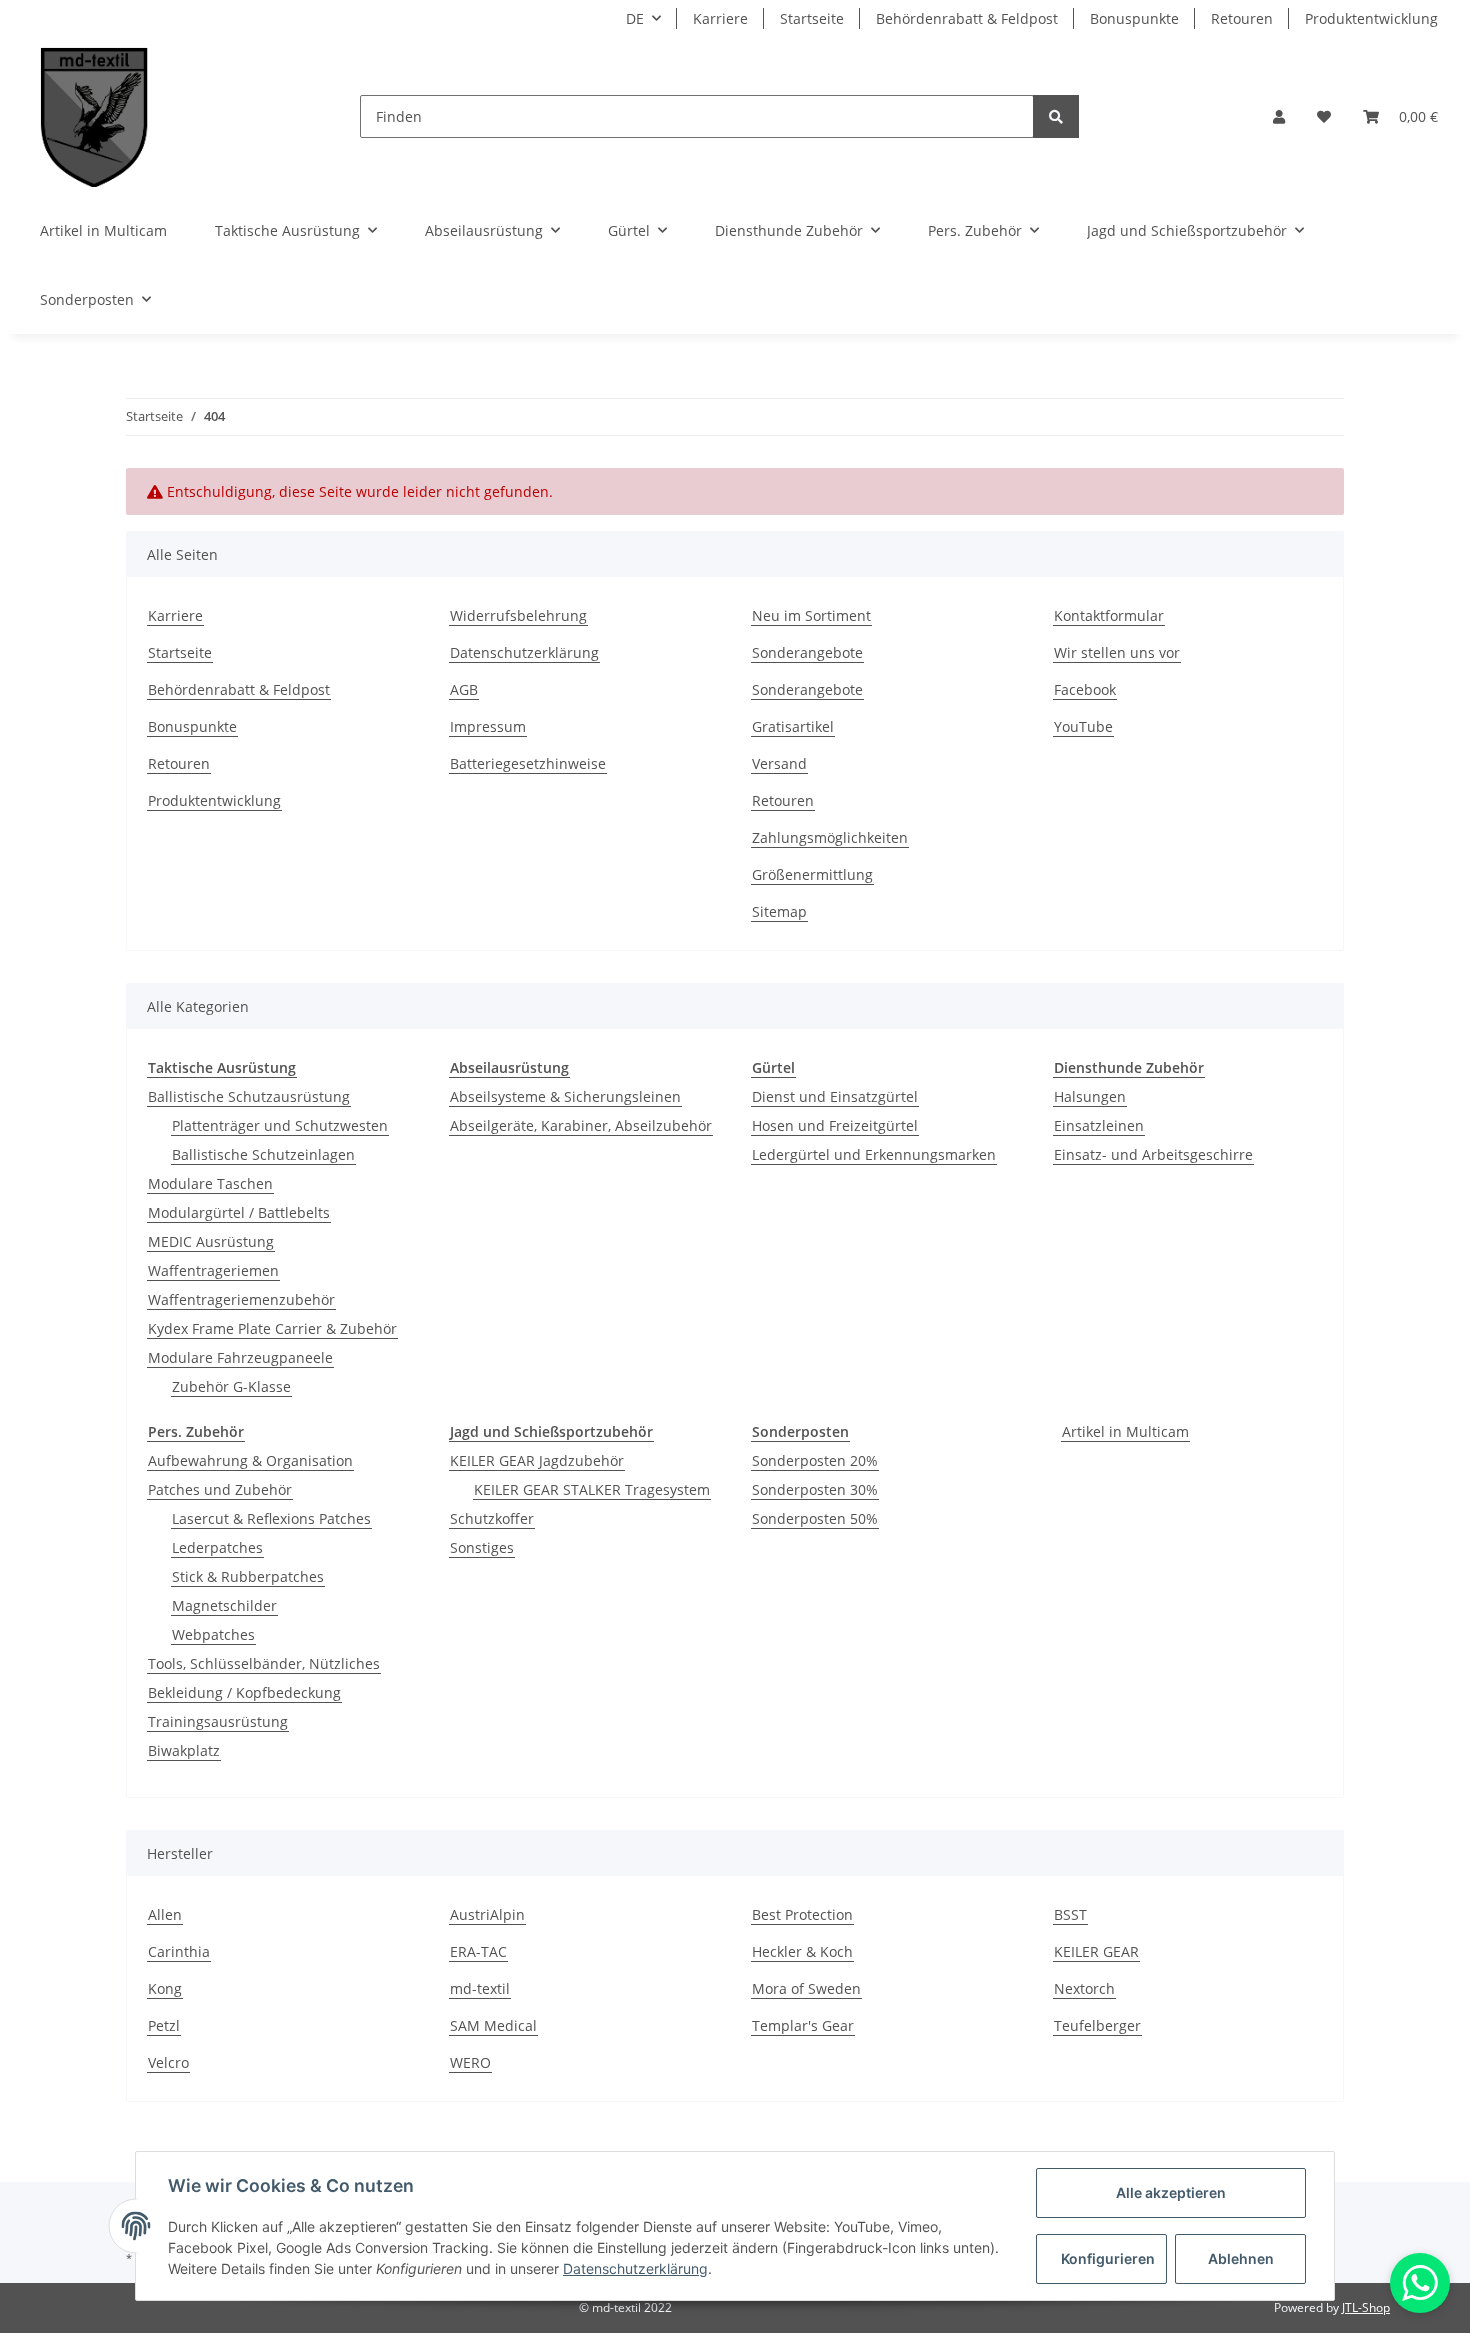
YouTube (1083, 726)
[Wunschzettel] (1324, 116)
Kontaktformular (1109, 615)
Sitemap (779, 911)
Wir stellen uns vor (1117, 652)
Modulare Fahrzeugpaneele (240, 1357)
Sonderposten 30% (815, 1489)
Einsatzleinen (1099, 1125)
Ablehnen (1241, 2258)
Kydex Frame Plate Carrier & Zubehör (272, 1328)
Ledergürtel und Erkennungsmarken (874, 1154)
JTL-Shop (1366, 2307)
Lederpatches (217, 1547)
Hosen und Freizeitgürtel (835, 1125)
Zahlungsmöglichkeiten (830, 837)
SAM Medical (493, 2025)
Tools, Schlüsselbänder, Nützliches (264, 1663)
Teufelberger (1097, 2025)
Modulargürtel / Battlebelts (239, 1212)
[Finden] (1056, 116)
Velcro (168, 2062)
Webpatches (213, 1634)
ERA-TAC (478, 1951)
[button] (1279, 116)
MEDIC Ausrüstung (211, 1241)
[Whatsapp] (1420, 2283)
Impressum (488, 726)
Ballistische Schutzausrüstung (249, 1096)
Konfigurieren (1108, 2258)
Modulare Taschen (210, 1183)
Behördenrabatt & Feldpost (967, 18)
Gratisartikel (793, 726)
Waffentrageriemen (213, 1270)
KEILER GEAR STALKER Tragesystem (592, 1489)
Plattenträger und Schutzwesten (280, 1125)
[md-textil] (94, 116)
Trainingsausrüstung (218, 1721)
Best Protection (802, 1914)
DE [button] (635, 18)
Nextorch (1084, 1988)
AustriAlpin (487, 1914)
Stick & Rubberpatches (248, 1576)
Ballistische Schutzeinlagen (263, 1154)
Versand (779, 763)
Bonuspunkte (1134, 18)
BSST (1070, 1914)
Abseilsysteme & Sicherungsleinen (565, 1096)
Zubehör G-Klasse (231, 1386)
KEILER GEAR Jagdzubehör (537, 1460)
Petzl (164, 2025)
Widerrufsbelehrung (518, 615)
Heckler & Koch (802, 1951)
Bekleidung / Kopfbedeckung (244, 1692)
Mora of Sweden (806, 1988)
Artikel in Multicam (1125, 1431)
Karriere (720, 18)
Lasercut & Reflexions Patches (271, 1518)
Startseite (812, 18)
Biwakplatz (184, 1750)
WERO (470, 2062)
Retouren (1242, 18)
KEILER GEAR (1096, 1951)
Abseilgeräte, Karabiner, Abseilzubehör (581, 1125)
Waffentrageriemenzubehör (241, 1299)
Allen (165, 1914)
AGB (464, 689)
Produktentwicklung (1371, 18)
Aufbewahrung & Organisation (250, 1460)
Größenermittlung (812, 874)
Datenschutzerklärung (524, 652)
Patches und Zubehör (220, 1489)
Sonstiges (482, 1547)
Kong (165, 1988)
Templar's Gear (803, 2025)
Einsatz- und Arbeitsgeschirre (1153, 1154)
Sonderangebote (807, 652)
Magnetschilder (224, 1605)
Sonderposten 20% (815, 1460)
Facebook (1085, 689)
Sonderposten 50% (815, 1518)
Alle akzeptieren (1171, 2192)
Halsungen (1090, 1096)
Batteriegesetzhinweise (528, 763)
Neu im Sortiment (811, 615)
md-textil (480, 1988)
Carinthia (179, 1951)
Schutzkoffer (492, 1518)
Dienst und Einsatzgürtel (835, 1096)
